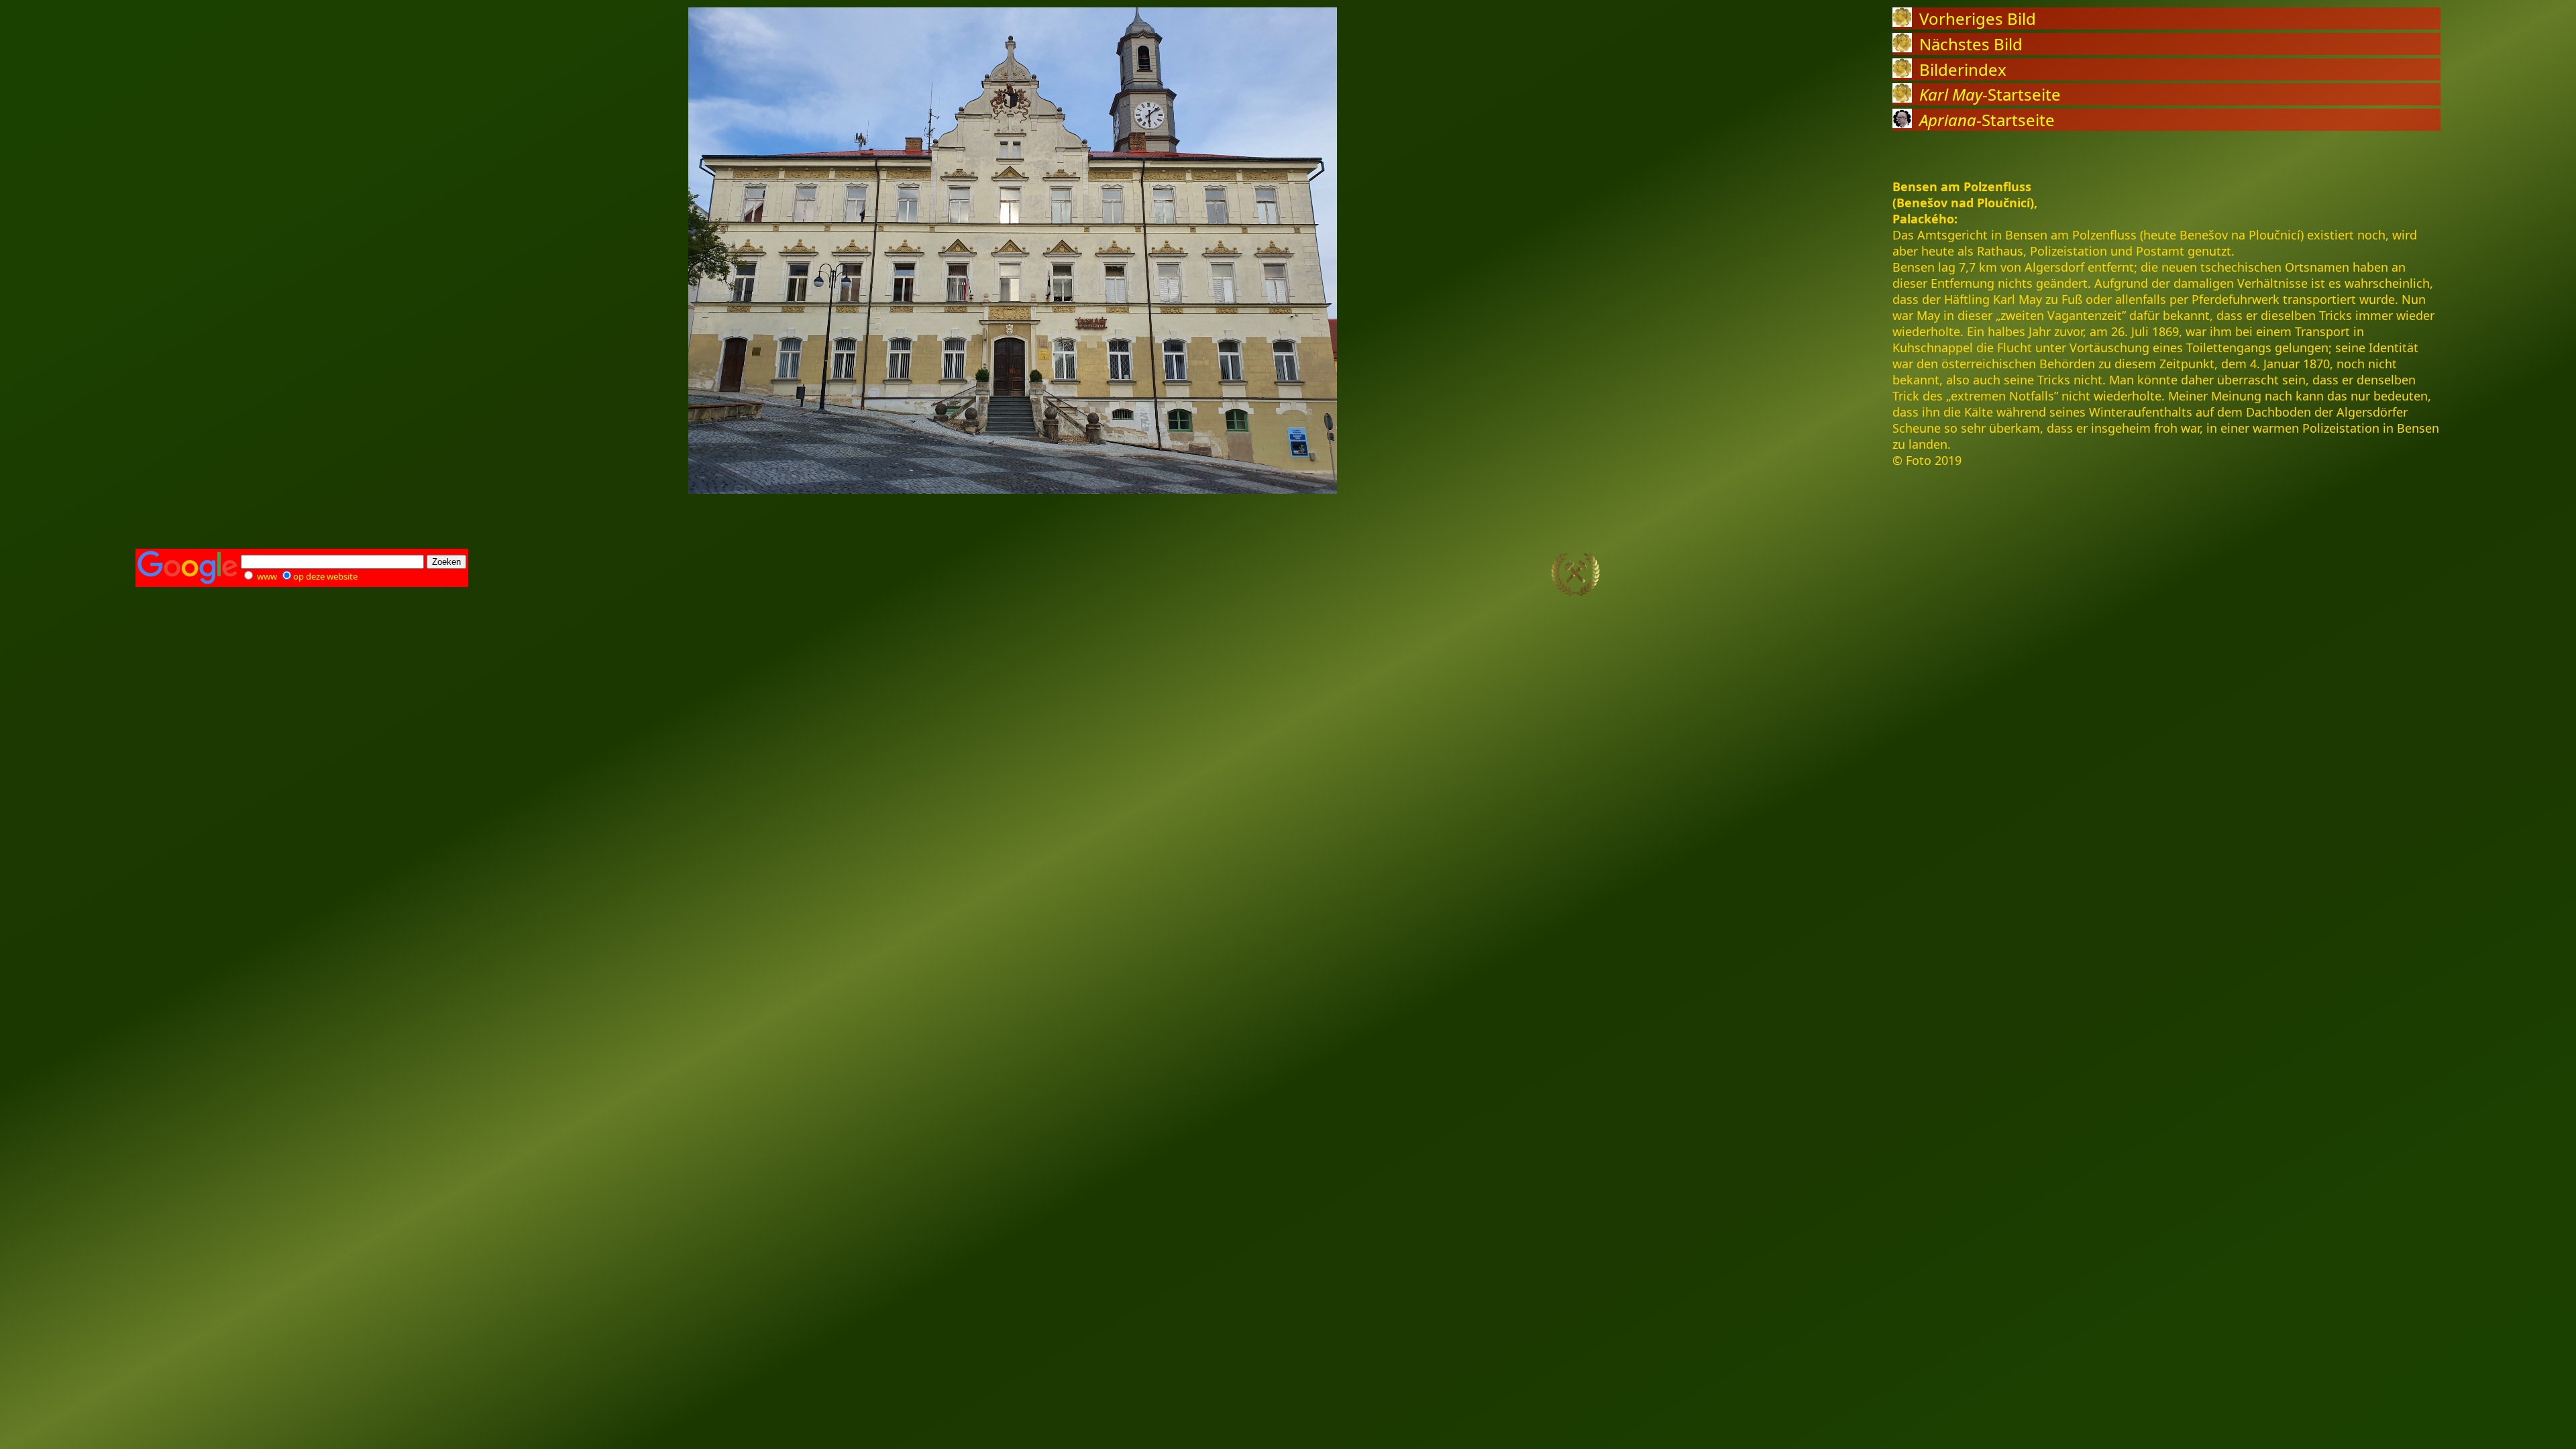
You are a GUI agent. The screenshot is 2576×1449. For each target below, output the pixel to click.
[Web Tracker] (2417, 575)
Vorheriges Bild (1978, 18)
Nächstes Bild (1971, 44)
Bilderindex (1963, 69)
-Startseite (1990, 94)
